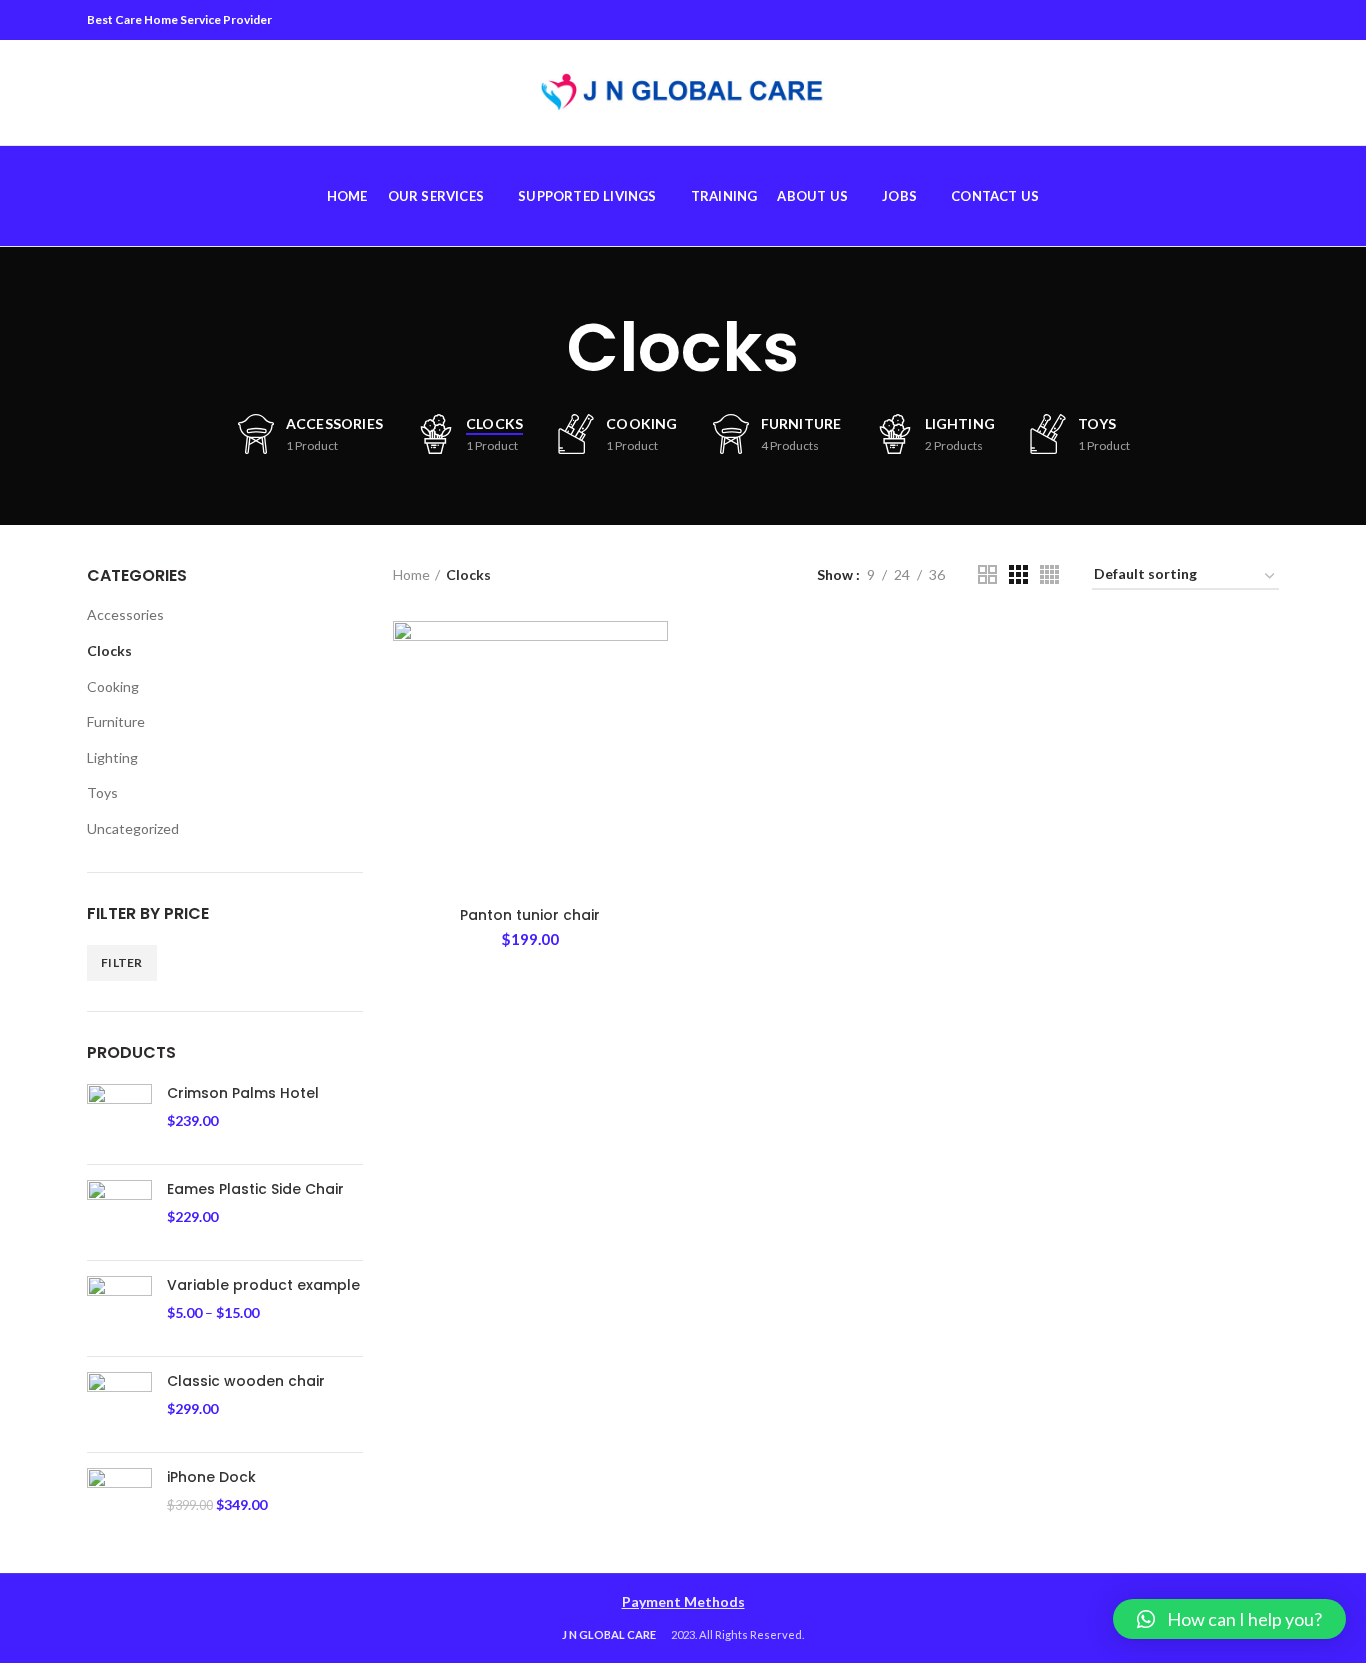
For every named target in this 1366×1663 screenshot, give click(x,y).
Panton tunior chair (530, 915)
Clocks (109, 650)
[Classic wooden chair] (119, 1404)
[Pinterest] (1216, 20)
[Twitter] (1191, 20)
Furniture (116, 721)
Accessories (125, 614)
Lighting (112, 757)
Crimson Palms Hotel (243, 1093)
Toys (102, 792)
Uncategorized (133, 828)
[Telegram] (1266, 20)
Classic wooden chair (246, 1381)
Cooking (113, 686)
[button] (1229, 1619)
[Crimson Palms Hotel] (119, 1116)
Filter (122, 962)
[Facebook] (1166, 20)
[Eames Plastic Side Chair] (119, 1212)
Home (411, 574)
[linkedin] (1241, 20)
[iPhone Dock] (119, 1500)
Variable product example (263, 1285)
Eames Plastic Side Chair (255, 1189)
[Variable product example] (119, 1308)
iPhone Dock (211, 1477)
